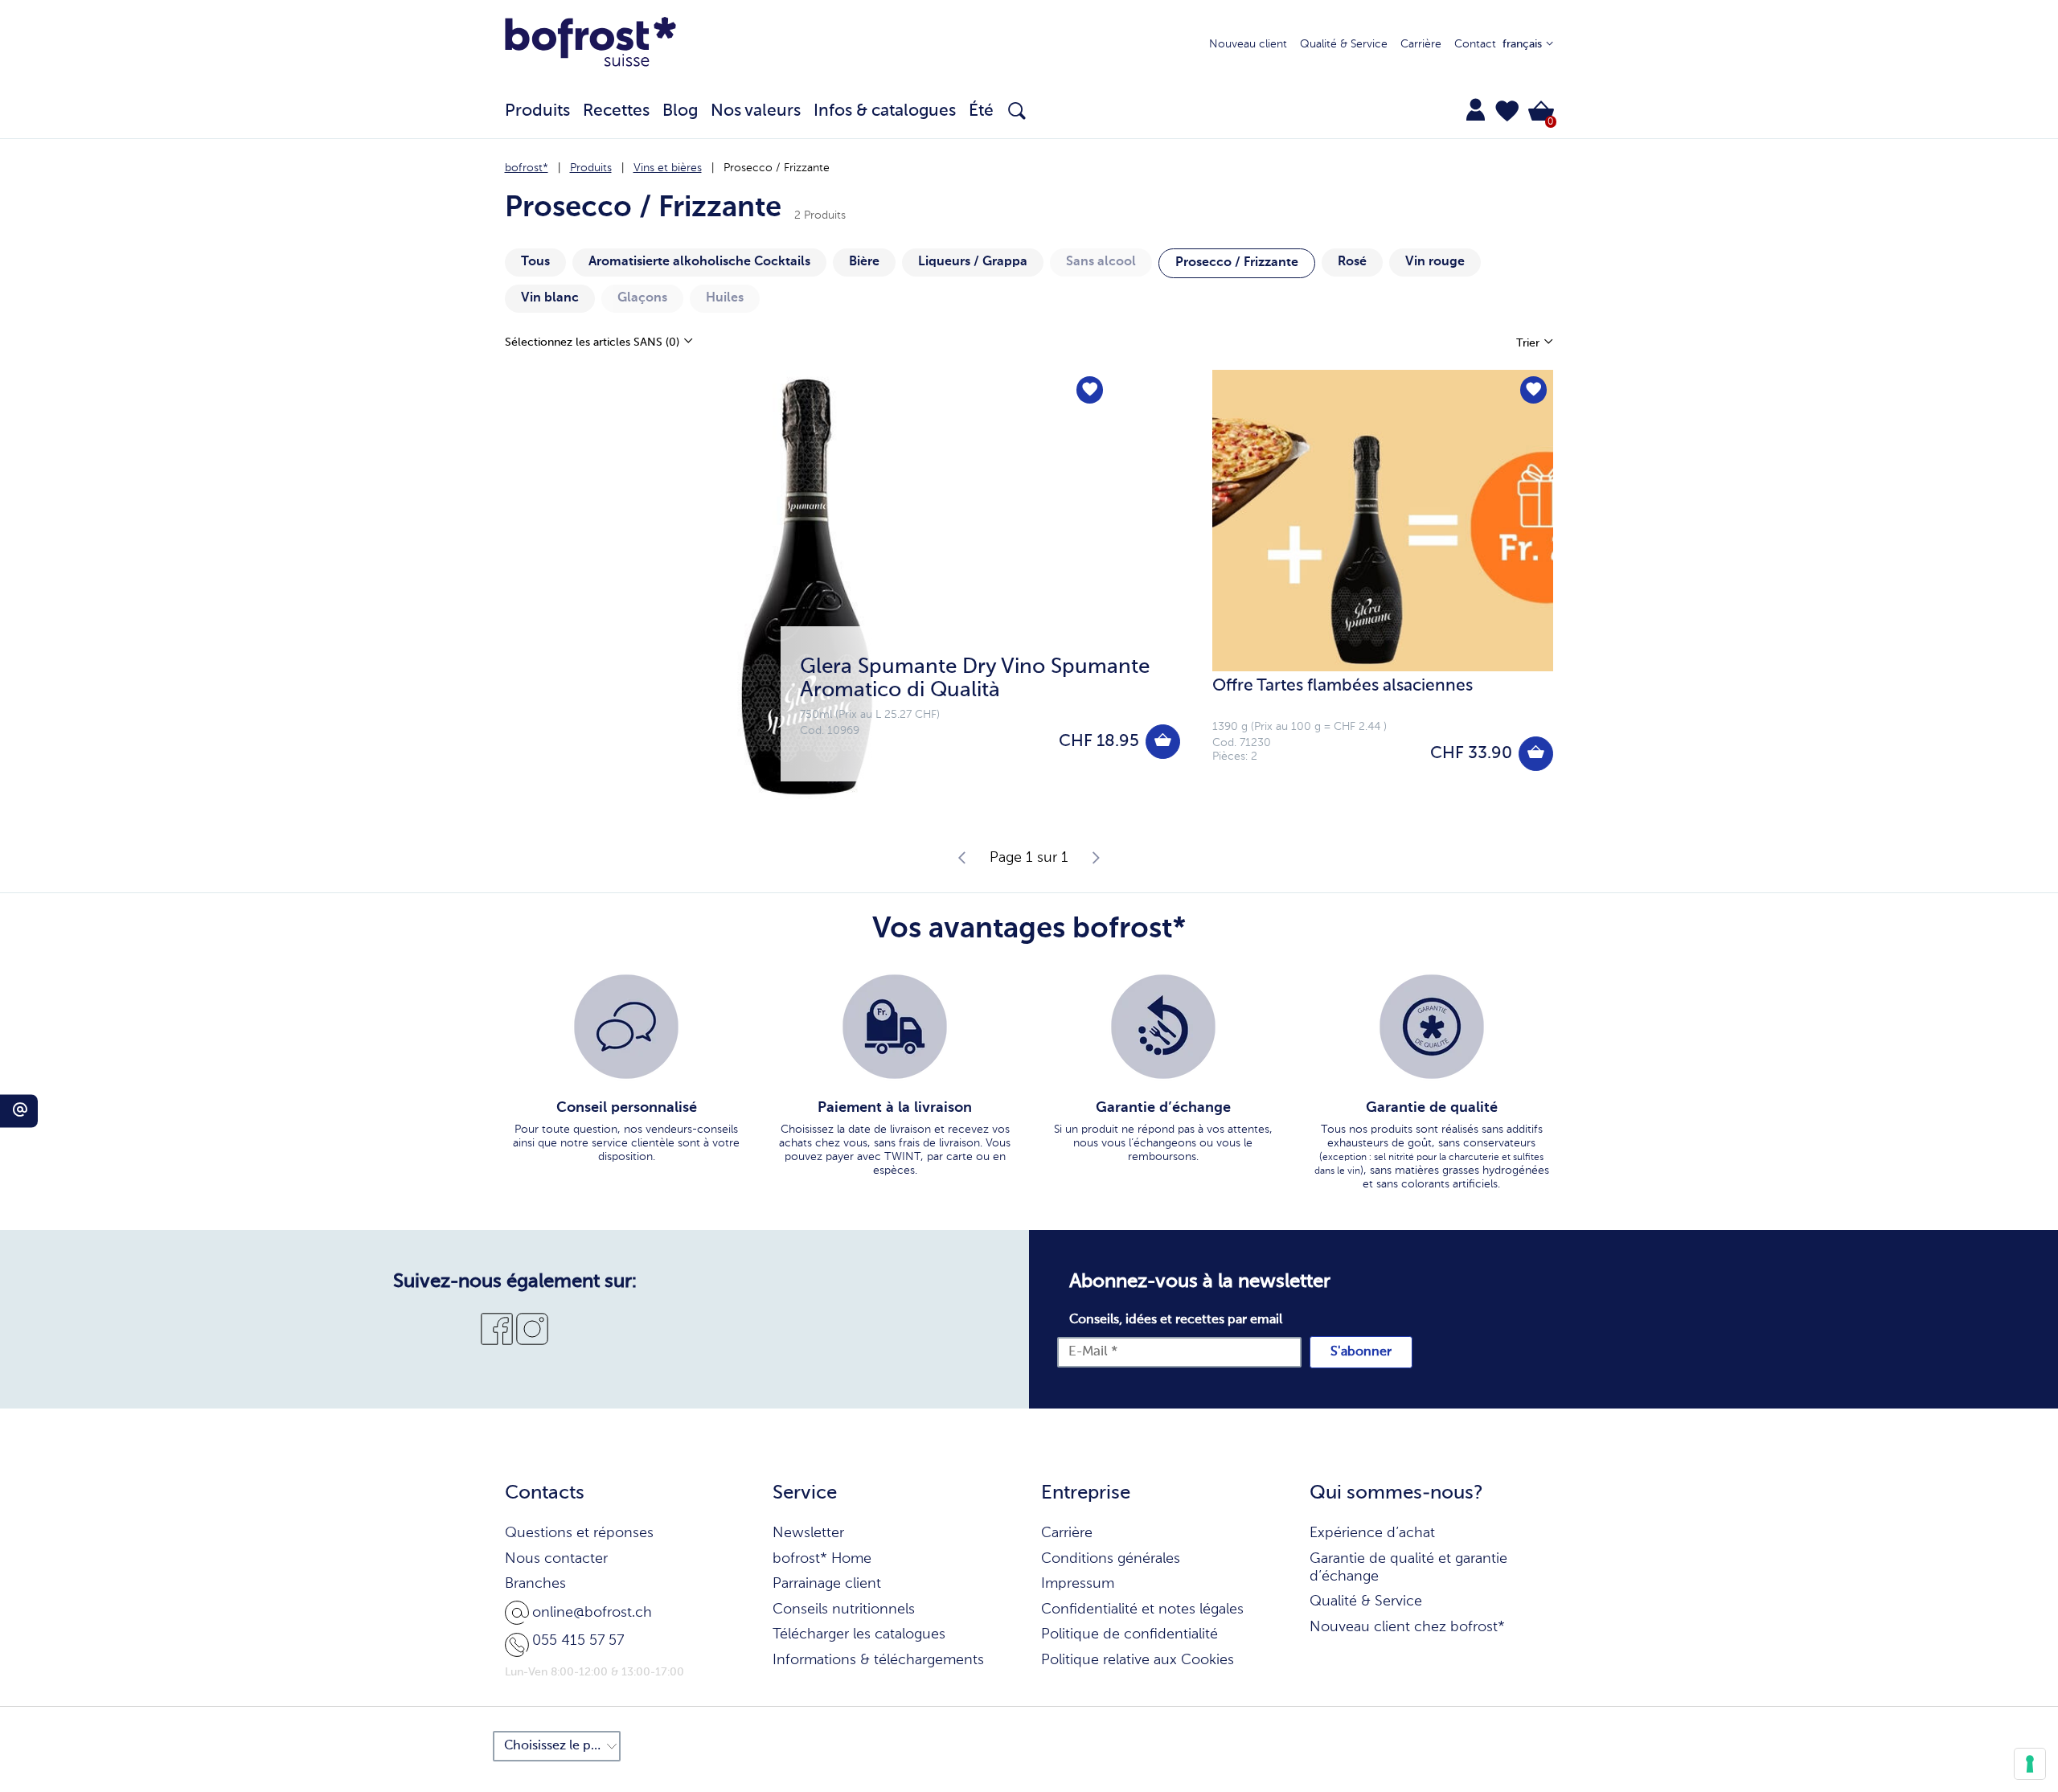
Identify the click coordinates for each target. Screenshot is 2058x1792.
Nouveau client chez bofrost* (1407, 1627)
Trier (1529, 343)
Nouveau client (1248, 44)
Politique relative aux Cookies (1138, 1660)
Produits (591, 168)
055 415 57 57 (578, 1641)
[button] (1507, 111)
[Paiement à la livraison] (895, 1027)
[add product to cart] (1163, 742)
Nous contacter (556, 1559)
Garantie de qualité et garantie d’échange (1408, 1568)
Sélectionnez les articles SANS (592, 342)
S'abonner (1361, 1352)
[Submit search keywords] (1017, 111)
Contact (1475, 44)
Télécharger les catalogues (859, 1634)
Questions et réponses (579, 1533)
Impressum (1078, 1584)
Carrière (1421, 44)
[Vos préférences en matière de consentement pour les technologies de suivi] (2030, 1764)
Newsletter (808, 1533)
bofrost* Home (822, 1559)
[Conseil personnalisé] (626, 1027)
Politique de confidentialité (1129, 1634)
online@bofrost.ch (592, 1613)
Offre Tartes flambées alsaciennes (1343, 686)
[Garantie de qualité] (1432, 1027)
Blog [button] (680, 111)
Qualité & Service (1344, 44)
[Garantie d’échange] (1163, 1027)
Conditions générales (1111, 1559)
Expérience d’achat (1372, 1533)
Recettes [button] (616, 111)
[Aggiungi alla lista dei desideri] (1090, 390)
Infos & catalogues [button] (885, 111)
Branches (535, 1584)
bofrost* (527, 168)
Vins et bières (668, 168)
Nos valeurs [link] (756, 111)
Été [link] (981, 111)
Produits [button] (537, 111)
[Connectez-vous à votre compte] (1476, 109)
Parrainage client (827, 1584)
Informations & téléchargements (878, 1660)
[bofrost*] (591, 45)
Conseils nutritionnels (844, 1610)
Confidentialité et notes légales (1142, 1610)
